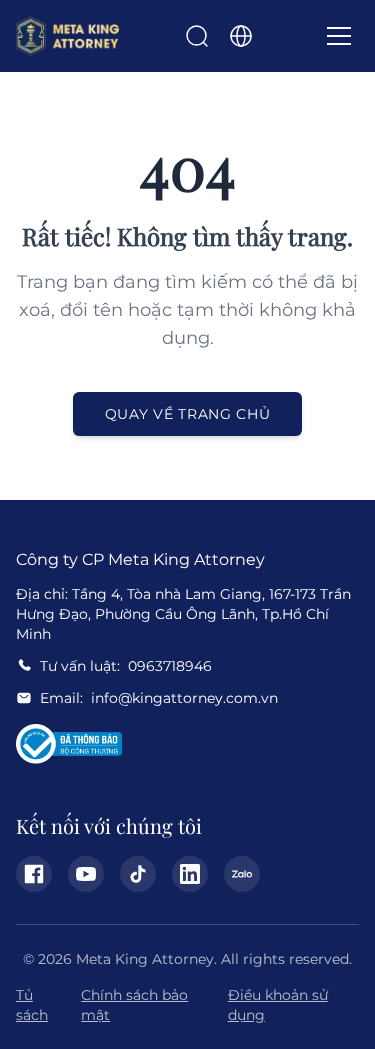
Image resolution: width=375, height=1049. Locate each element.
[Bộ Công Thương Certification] (69, 744)
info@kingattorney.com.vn (184, 698)
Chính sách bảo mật (134, 1005)
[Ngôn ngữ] (241, 36)
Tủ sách (32, 1005)
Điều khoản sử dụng (278, 1005)
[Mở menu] (339, 36)
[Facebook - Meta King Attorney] (34, 874)
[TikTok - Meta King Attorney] (138, 874)
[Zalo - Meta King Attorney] (242, 874)
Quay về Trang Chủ (188, 414)
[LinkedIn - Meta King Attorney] (190, 874)
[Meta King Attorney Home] (67, 36)
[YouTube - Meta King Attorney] (86, 874)
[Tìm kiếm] (197, 36)
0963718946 (170, 666)
